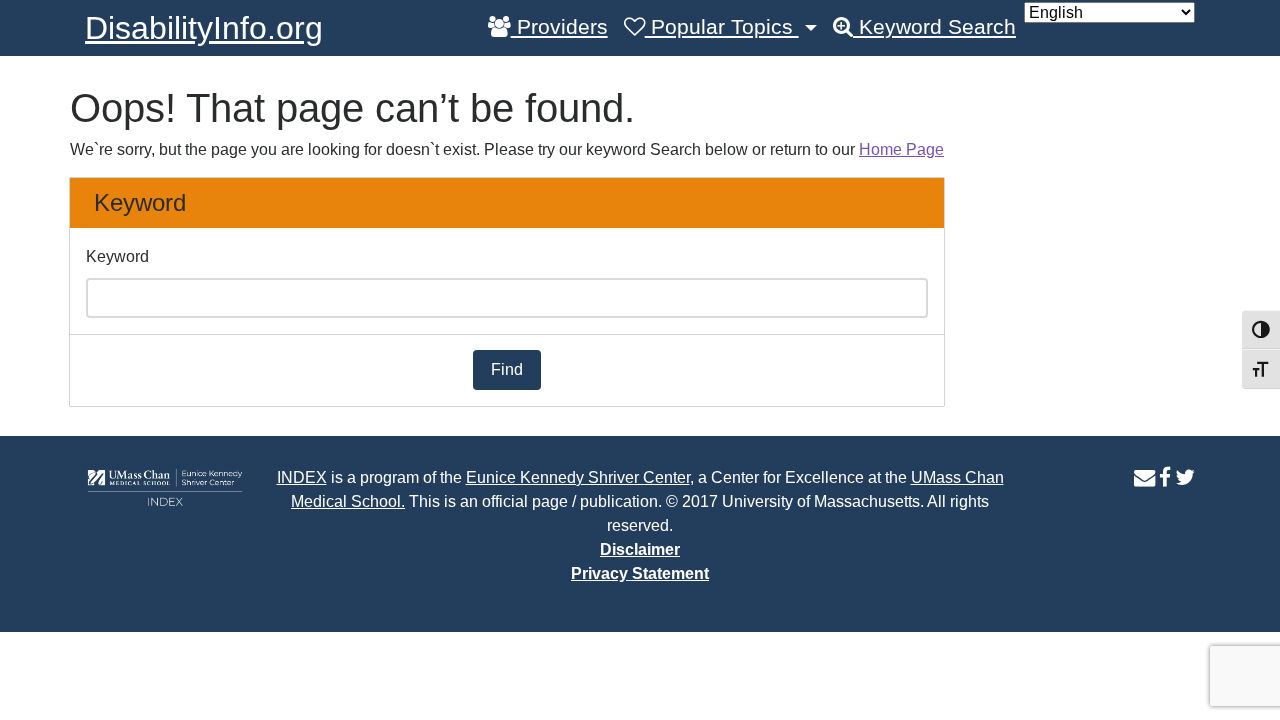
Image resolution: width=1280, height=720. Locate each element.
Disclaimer (640, 549)
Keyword (117, 256)
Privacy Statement (640, 573)
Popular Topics (722, 27)
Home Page (901, 149)
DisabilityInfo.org (204, 28)
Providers (559, 27)
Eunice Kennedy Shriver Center (578, 477)
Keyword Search (934, 27)
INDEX (302, 477)
